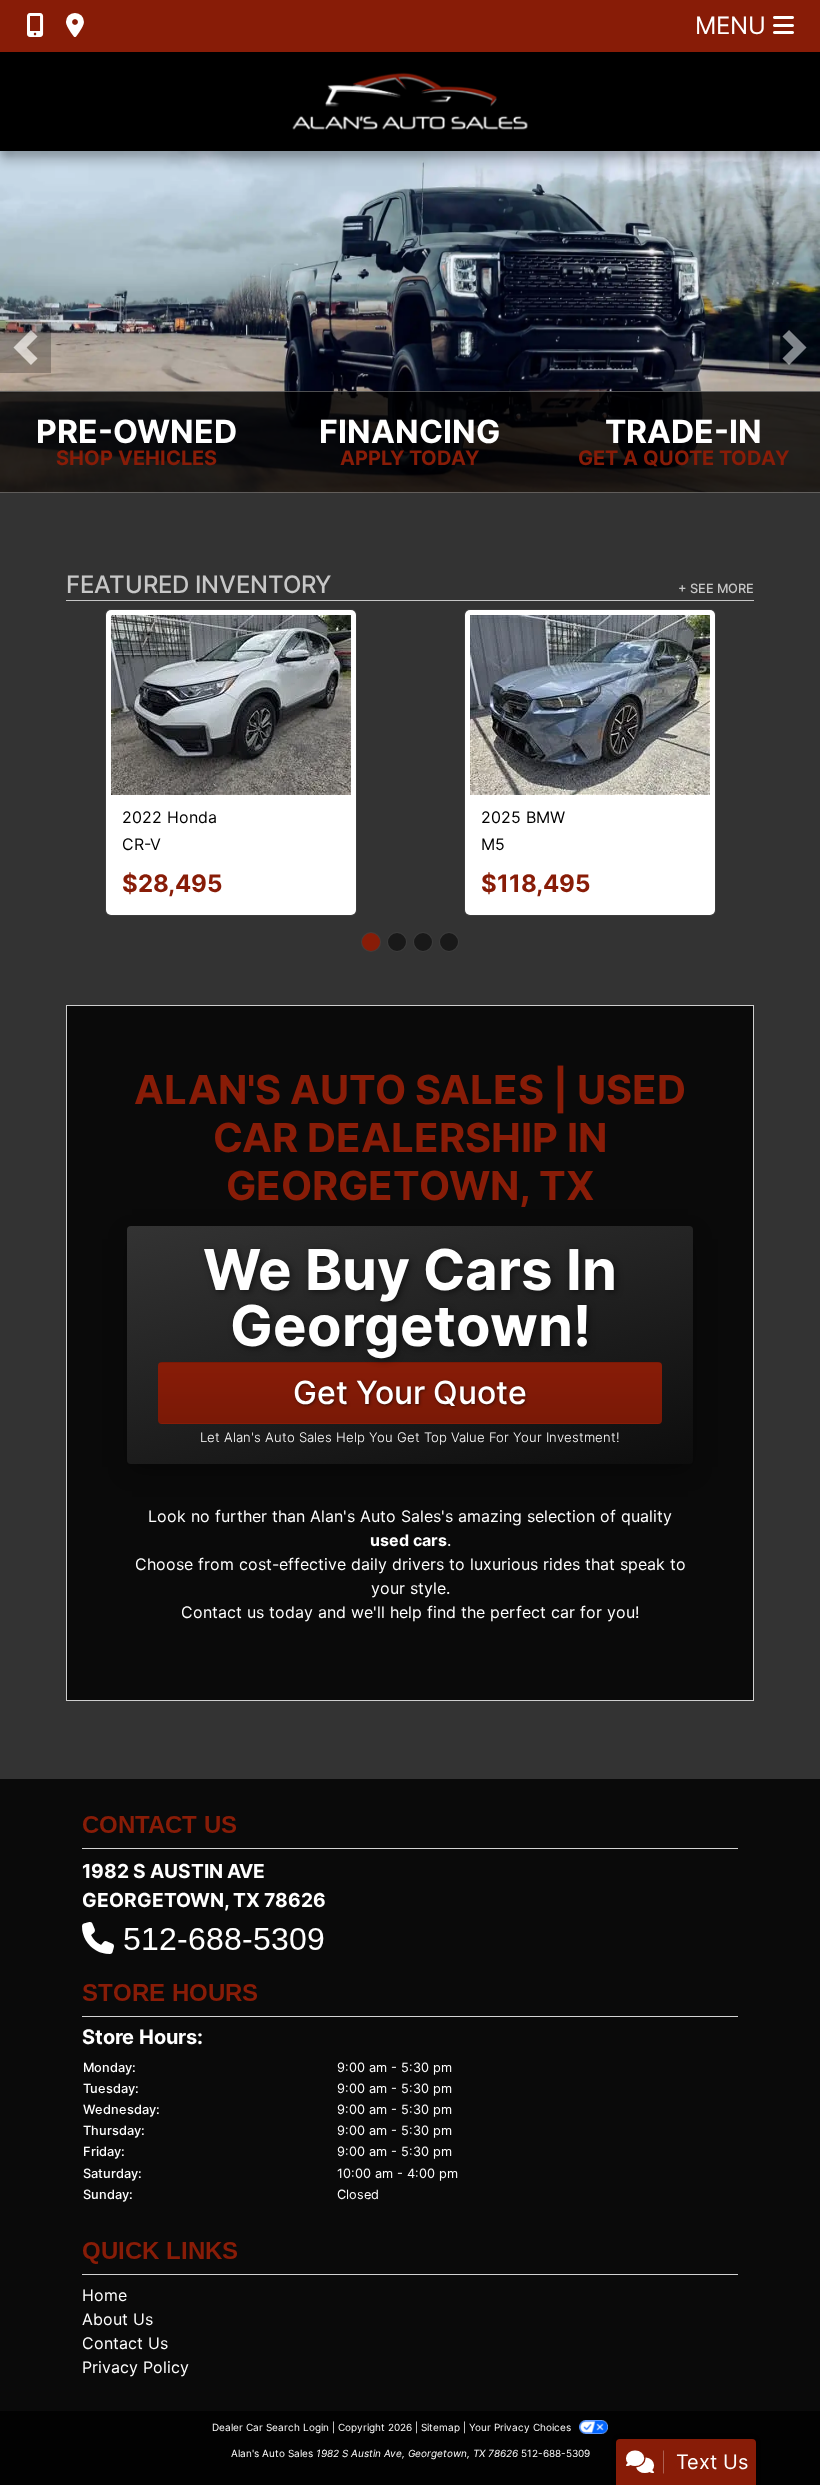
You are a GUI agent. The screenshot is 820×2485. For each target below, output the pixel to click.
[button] (25, 347)
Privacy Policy (135, 2325)
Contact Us (125, 2301)
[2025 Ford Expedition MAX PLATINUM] (590, 661)
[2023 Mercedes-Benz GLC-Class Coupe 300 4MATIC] (230, 684)
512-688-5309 (224, 1898)
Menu (734, 25)
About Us (117, 2277)
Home (104, 2253)
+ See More (716, 588)
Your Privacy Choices (521, 2385)
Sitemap (440, 2385)
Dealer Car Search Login (270, 2385)
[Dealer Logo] (410, 101)
